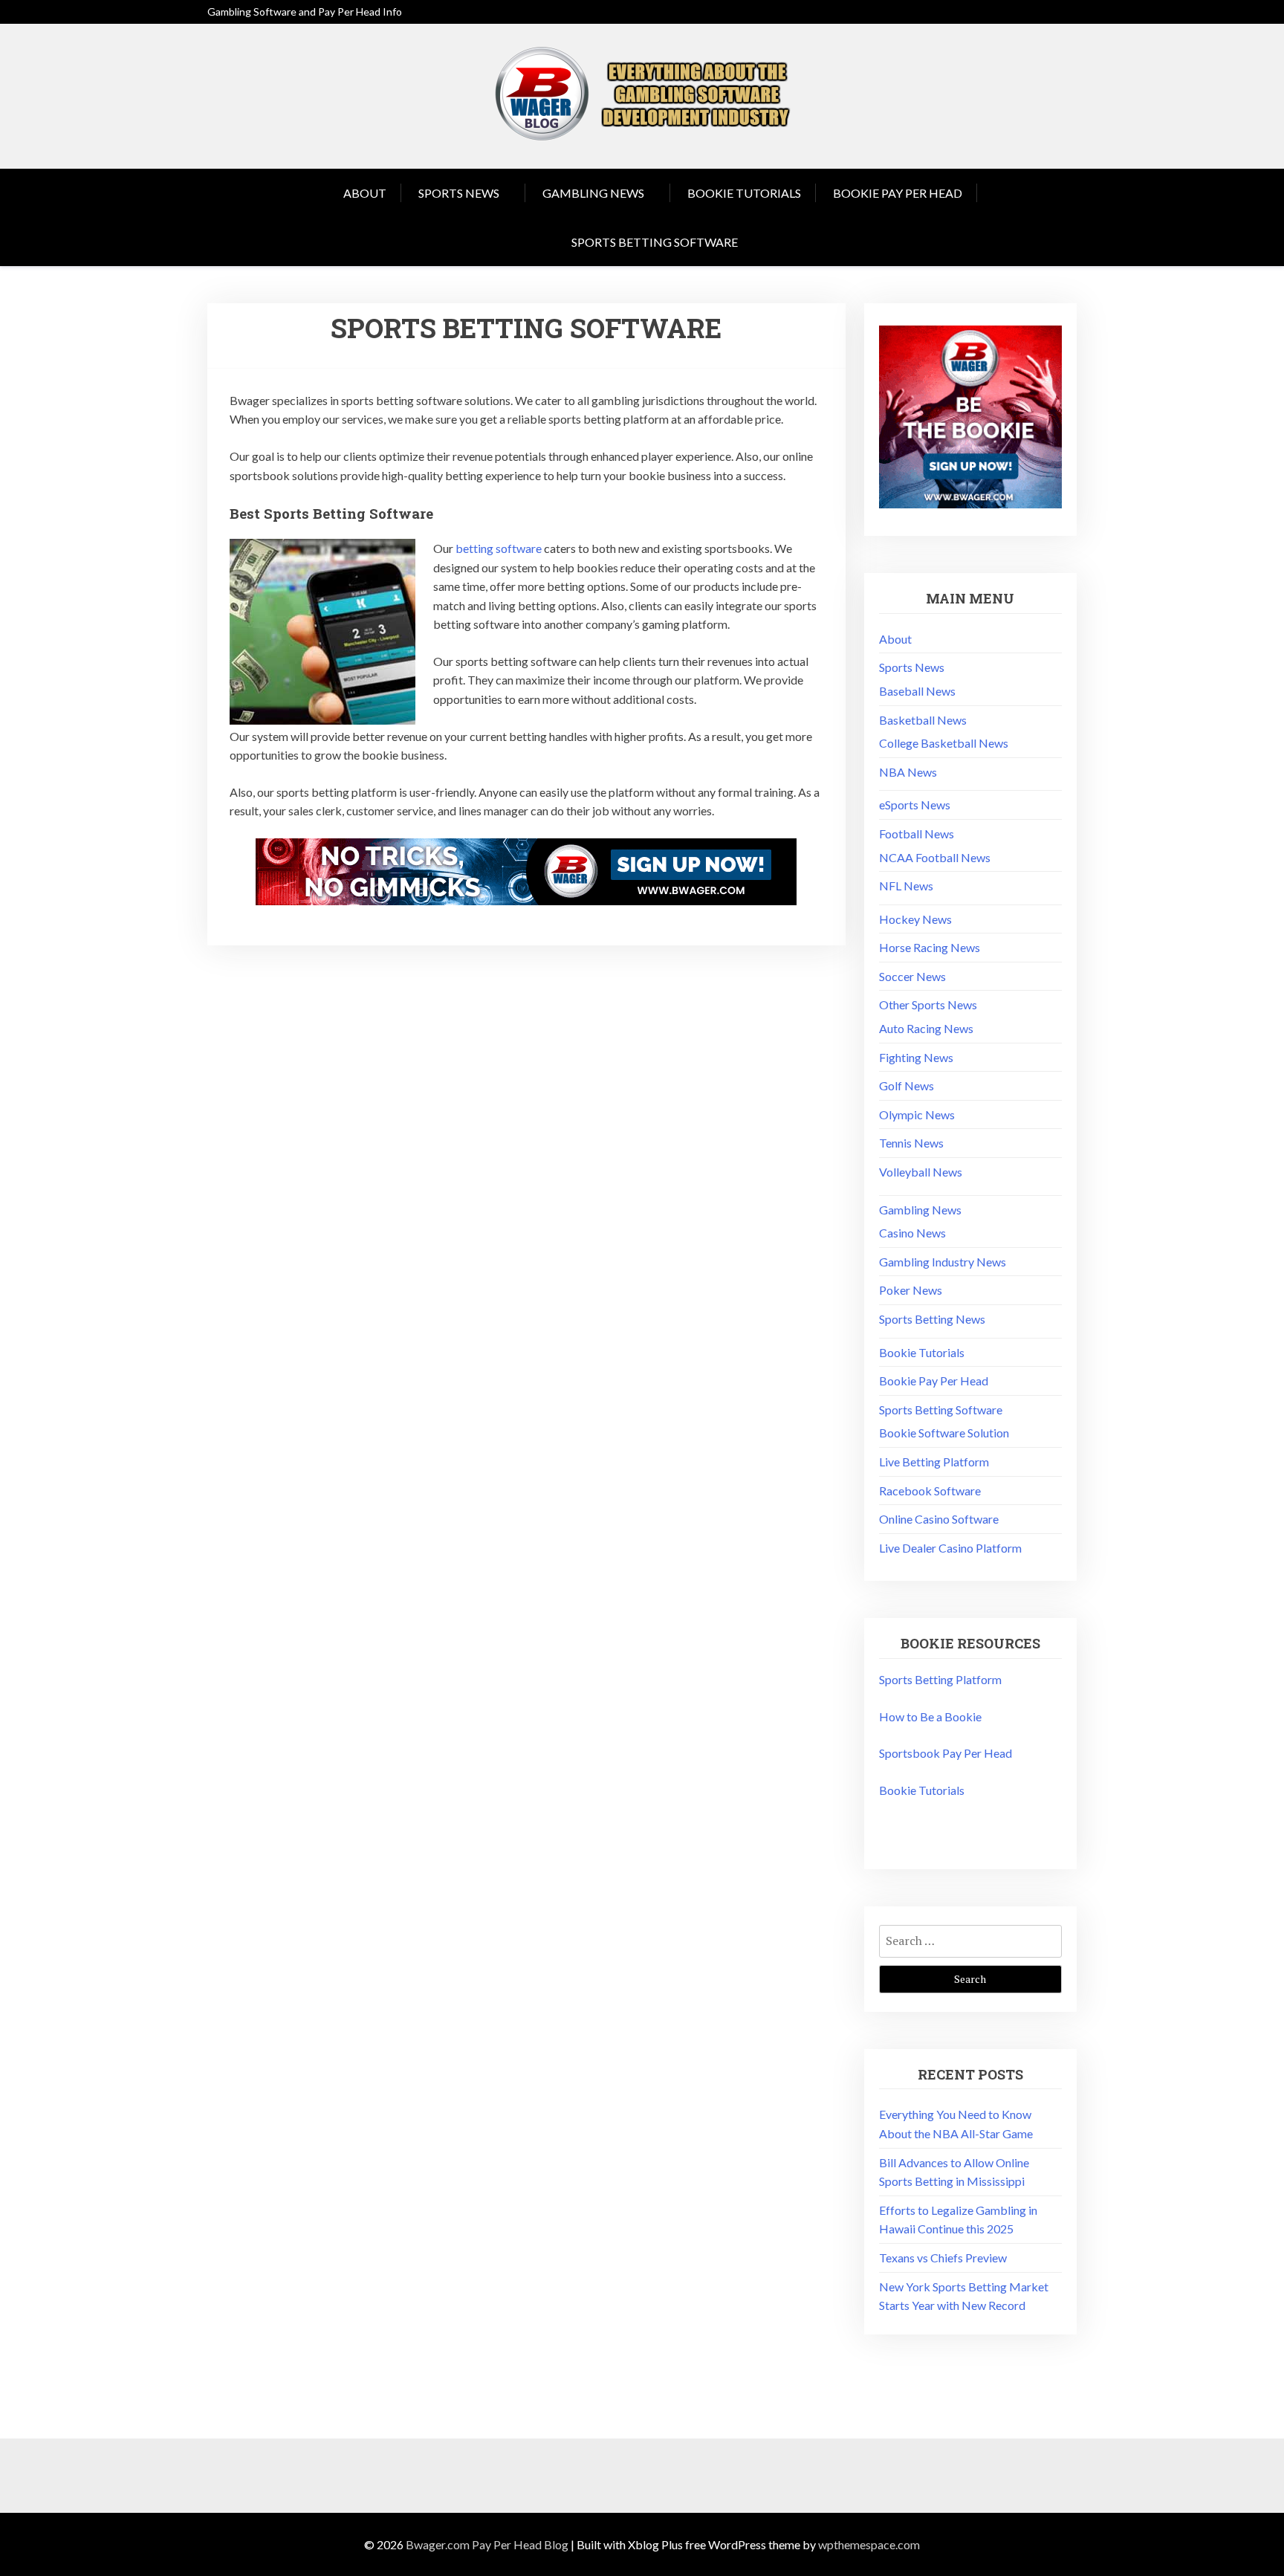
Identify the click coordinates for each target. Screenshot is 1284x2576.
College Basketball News (944, 743)
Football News (917, 834)
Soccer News (912, 976)
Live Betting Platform (934, 1462)
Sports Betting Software (655, 242)
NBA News (908, 772)
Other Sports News (928, 1004)
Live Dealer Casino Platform (950, 1548)
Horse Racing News (930, 947)
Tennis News (911, 1143)
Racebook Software (930, 1491)
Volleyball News (921, 1172)
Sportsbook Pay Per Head (946, 1753)
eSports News (915, 805)
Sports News (459, 193)
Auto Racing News (926, 1028)
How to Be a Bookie (930, 1716)
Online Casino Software (939, 1519)
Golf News (907, 1085)
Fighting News (916, 1057)
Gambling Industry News (943, 1262)
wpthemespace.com (869, 2544)
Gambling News (593, 193)
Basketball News (923, 720)
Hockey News (915, 919)
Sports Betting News (932, 1319)
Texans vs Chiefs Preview (943, 2258)
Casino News (912, 1233)
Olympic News (917, 1114)
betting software (499, 548)
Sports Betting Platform (940, 1679)
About (365, 193)
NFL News (906, 886)
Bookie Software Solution (944, 1433)
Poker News (911, 1290)
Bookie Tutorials (744, 193)
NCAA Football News (935, 857)
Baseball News (917, 691)
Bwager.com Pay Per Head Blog (487, 2544)
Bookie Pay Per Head (898, 193)
